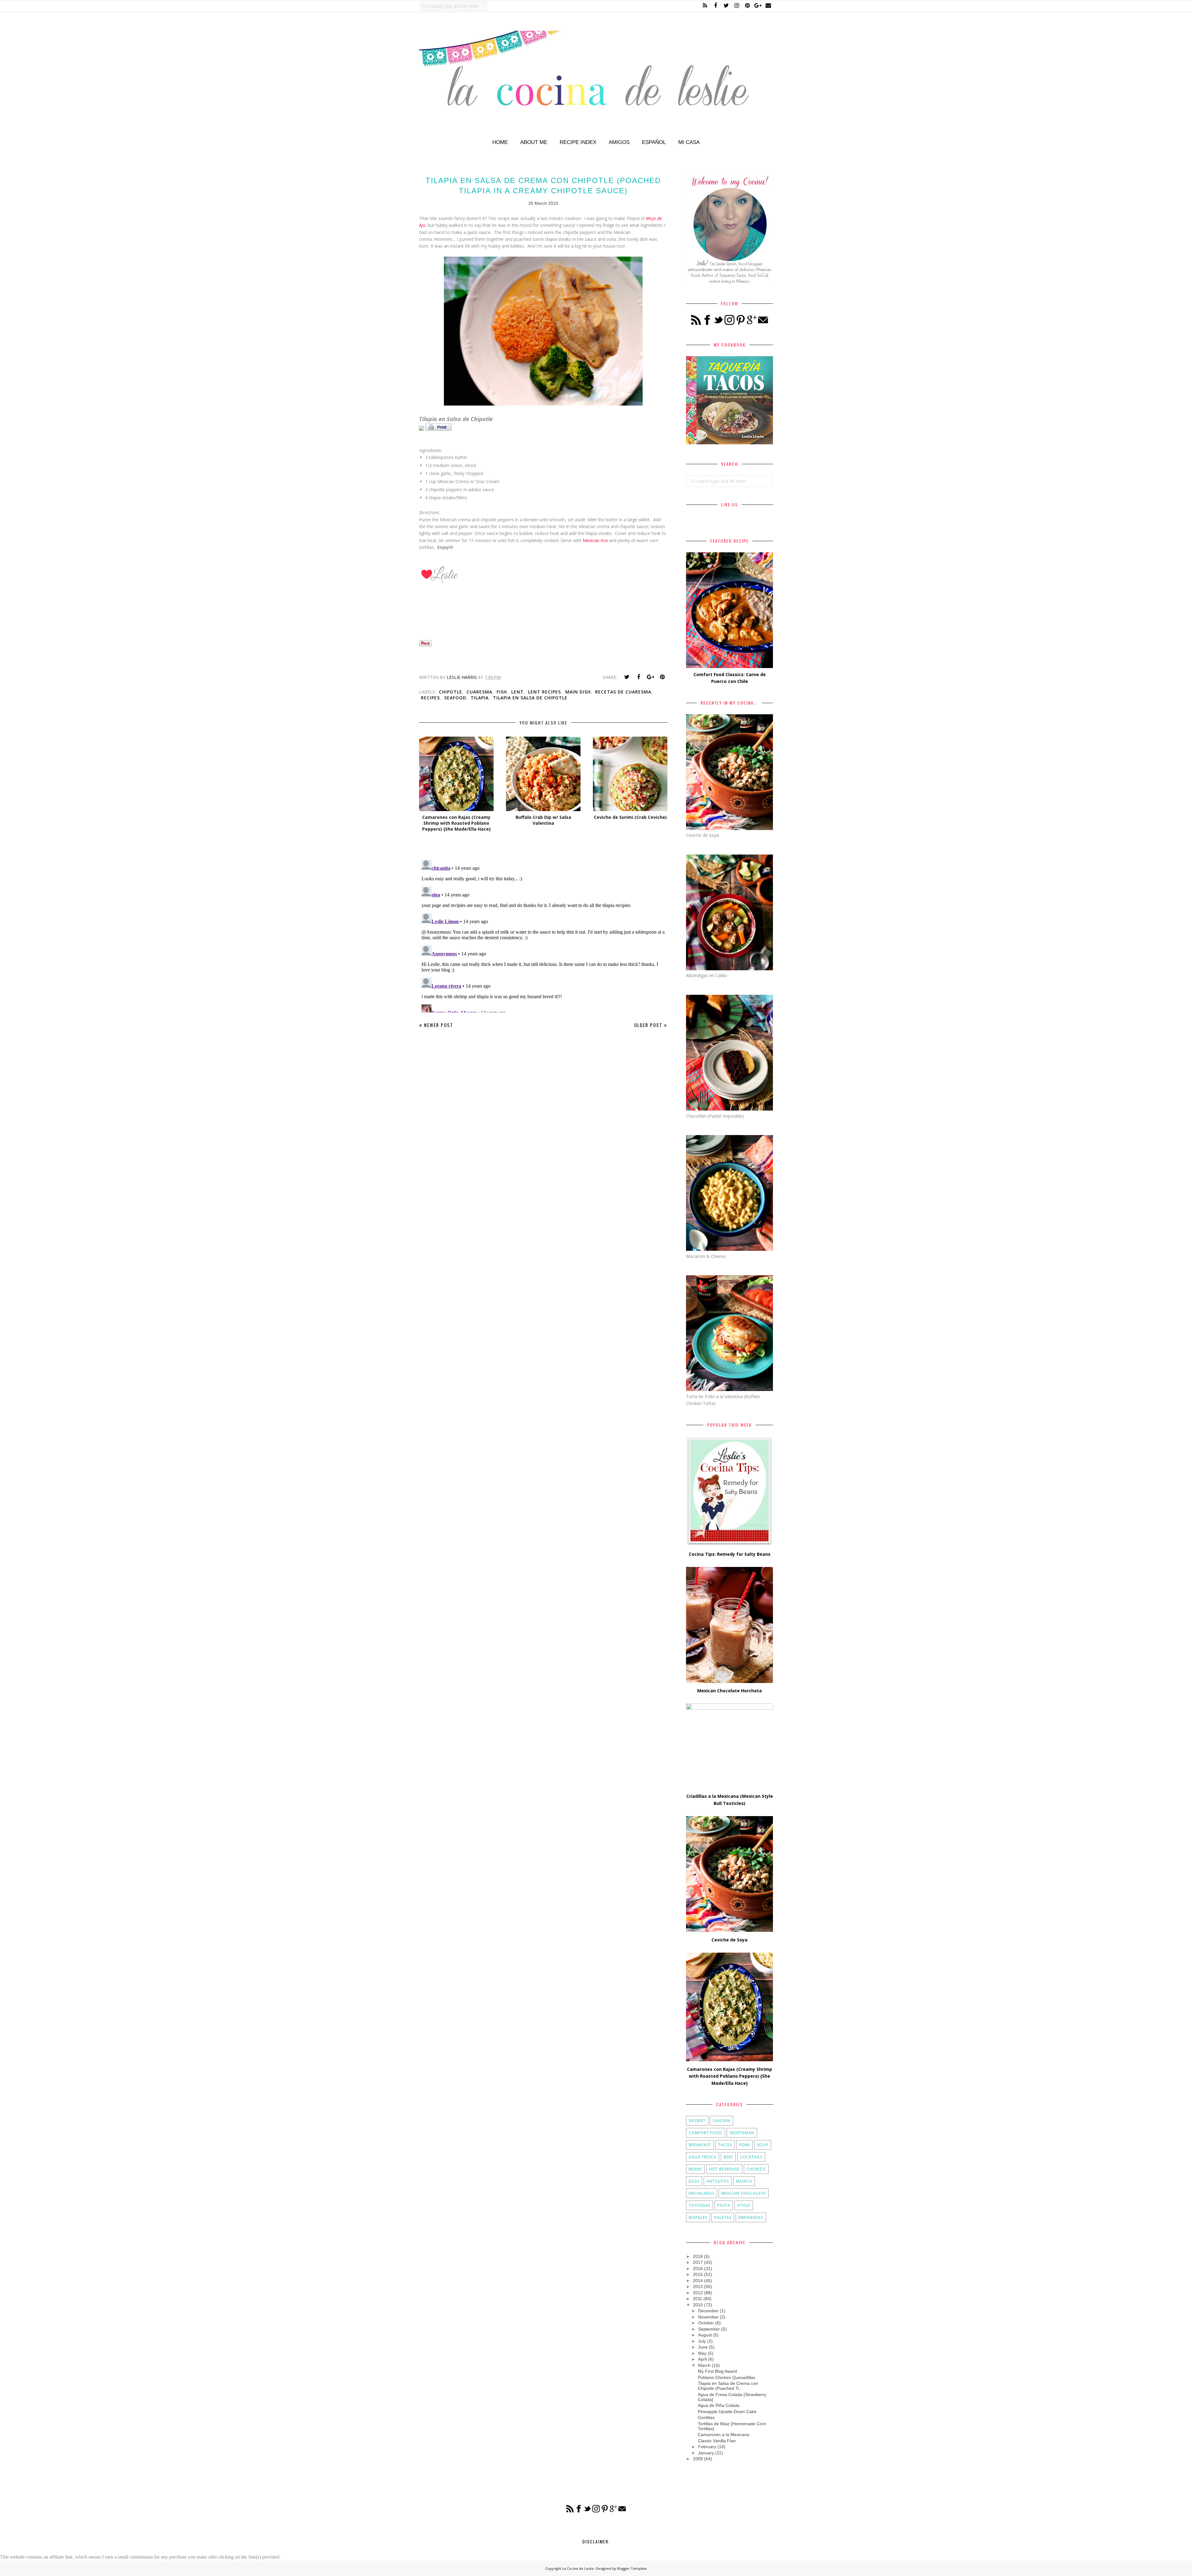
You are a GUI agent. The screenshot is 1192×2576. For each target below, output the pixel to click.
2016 (698, 2269)
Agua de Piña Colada (719, 2405)
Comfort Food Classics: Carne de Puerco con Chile (730, 678)
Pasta (724, 2205)
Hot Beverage (724, 2169)
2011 (698, 2299)
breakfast (700, 2145)
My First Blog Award (717, 2371)
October (706, 2323)
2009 (698, 2459)
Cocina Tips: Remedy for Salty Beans (730, 1554)
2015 (698, 2274)
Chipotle (451, 692)
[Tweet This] (627, 677)
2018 (698, 2256)
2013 (698, 2287)
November (708, 2317)
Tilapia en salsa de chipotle (530, 698)
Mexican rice (595, 540)
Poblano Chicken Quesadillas (727, 2377)
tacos (725, 2145)
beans (695, 2169)
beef (728, 2157)
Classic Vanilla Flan (717, 2441)
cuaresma (479, 692)
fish (502, 692)
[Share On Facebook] (639, 677)
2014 (698, 2281)
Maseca (744, 2181)
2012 (698, 2293)
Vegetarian (742, 2133)
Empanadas (751, 2217)
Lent (517, 692)
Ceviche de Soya (729, 1940)
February (707, 2447)
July (702, 2341)
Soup (763, 2145)
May (702, 2353)
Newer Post (439, 1025)
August (705, 2335)
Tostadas (700, 2205)
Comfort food (706, 2133)
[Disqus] (543, 935)
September (709, 2329)
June (703, 2347)
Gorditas (706, 2417)
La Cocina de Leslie (578, 2568)
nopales (698, 2217)
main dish (578, 692)
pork (745, 2145)
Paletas (723, 2217)
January (706, 2453)
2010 (698, 2305)
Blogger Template (632, 2568)
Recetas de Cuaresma (623, 692)
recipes (430, 698)
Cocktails (751, 2157)
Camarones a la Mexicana (724, 2435)
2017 (698, 2262)
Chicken (722, 2121)
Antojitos (718, 2181)
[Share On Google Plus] (650, 677)
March (704, 2365)
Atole (744, 2205)
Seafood (455, 698)
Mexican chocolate (744, 2193)
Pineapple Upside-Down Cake (727, 2412)
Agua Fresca (703, 2157)
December (708, 2311)
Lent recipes (544, 692)
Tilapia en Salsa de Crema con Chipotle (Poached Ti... (728, 2386)
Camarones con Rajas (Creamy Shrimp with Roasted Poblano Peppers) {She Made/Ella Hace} (729, 2076)
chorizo (756, 2169)
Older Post (648, 1025)
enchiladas (702, 2193)
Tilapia (480, 698)
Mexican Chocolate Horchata (729, 1691)
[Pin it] (662, 677)
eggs (694, 2181)
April (702, 2359)
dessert (697, 2121)
